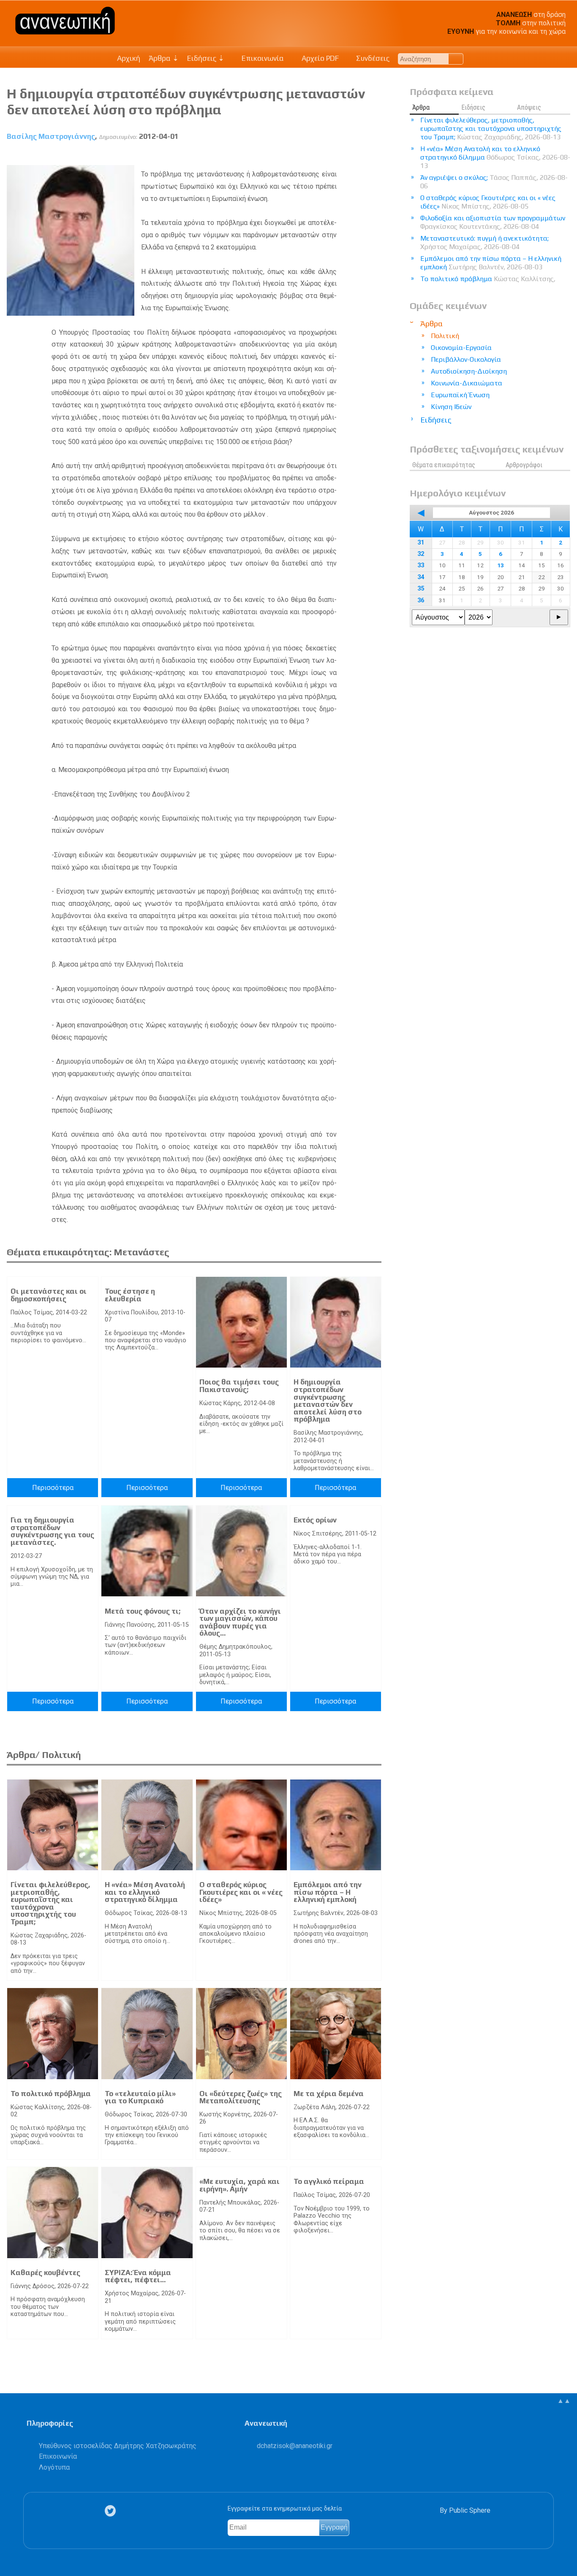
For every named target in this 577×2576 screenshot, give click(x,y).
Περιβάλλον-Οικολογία (466, 359)
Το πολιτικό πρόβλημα (51, 2094)
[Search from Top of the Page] (456, 59)
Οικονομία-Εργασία (461, 348)
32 (421, 554)
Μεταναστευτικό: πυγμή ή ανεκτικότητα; (484, 242)
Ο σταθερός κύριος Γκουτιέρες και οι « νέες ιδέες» (241, 1892)
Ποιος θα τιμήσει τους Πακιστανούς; (239, 1386)
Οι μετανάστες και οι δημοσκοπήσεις (49, 1295)
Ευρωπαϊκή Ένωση (460, 395)
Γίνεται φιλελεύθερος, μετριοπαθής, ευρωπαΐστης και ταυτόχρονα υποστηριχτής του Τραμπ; (50, 1903)
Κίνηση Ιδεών (451, 407)
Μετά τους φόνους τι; (143, 1611)
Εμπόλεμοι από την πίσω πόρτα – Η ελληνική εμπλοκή (328, 1892)
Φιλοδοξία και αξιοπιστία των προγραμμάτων (493, 222)
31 (421, 543)
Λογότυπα (54, 2467)
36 (421, 600)
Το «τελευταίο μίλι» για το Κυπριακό (140, 2097)
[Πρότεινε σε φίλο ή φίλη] (375, 156)
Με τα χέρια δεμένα (329, 2094)
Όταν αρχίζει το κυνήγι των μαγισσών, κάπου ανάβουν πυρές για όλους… (240, 1622)
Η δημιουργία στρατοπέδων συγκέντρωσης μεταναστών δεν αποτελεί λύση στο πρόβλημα (328, 1400)
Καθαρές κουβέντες (45, 2273)
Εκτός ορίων (315, 1520)
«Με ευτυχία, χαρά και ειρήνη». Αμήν (240, 2185)
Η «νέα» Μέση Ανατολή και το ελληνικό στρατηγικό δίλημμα (145, 1892)
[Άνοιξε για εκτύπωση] (360, 156)
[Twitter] (112, 2511)
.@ (295, 2446)
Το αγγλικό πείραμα (329, 2181)
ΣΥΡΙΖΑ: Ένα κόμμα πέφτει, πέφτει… (138, 2276)
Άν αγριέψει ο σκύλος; (494, 182)
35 (421, 589)
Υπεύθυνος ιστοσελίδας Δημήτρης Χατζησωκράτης (118, 2446)
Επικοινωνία (262, 58)
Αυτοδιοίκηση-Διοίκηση (469, 371)
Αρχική (129, 58)
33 (421, 565)
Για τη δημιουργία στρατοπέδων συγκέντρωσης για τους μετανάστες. (52, 1531)
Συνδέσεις (372, 58)
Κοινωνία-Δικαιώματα (467, 383)
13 (501, 565)
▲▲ (564, 2401)
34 (421, 577)
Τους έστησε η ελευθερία (130, 1295)
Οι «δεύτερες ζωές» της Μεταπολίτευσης (241, 2097)
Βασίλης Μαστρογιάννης (51, 136)
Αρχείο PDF (319, 58)
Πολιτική (445, 336)
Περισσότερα (53, 1488)
